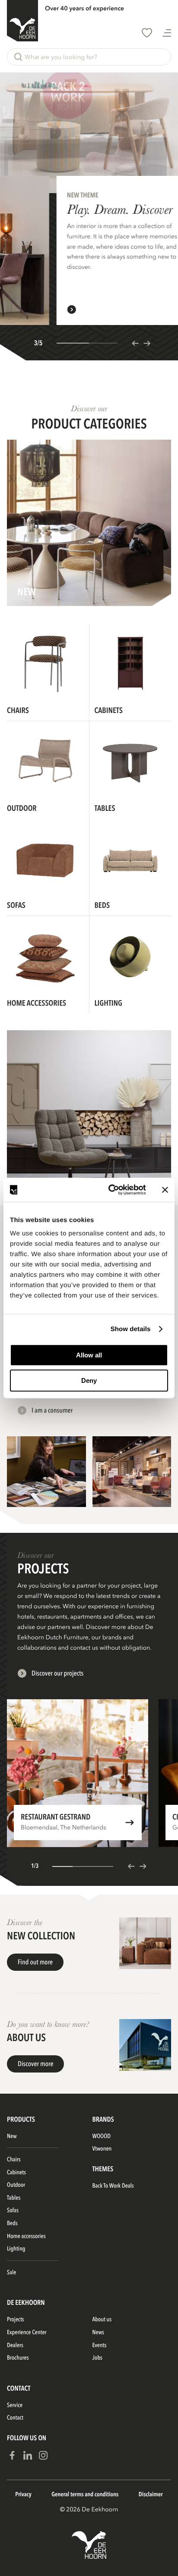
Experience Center (27, 2333)
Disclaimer (151, 2495)
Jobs (98, 2358)
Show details (131, 1329)
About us (102, 2320)
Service (15, 2406)
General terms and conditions (85, 2495)
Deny (89, 1380)
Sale (11, 2273)
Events (100, 2346)
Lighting (16, 2249)
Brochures (18, 2358)
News (99, 2333)
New (12, 2137)
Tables (14, 2198)
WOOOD (102, 2137)
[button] (89, 57)
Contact (15, 2418)
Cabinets (16, 2173)
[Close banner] (165, 1190)
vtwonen (102, 2149)
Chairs (14, 2160)
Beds (12, 2224)
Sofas (13, 2211)
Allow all (89, 1355)
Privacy (23, 2495)
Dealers (15, 2346)
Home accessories (26, 2237)
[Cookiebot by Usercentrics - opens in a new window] (110, 1190)
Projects (15, 2320)
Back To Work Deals (113, 2186)
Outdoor (16, 2185)
